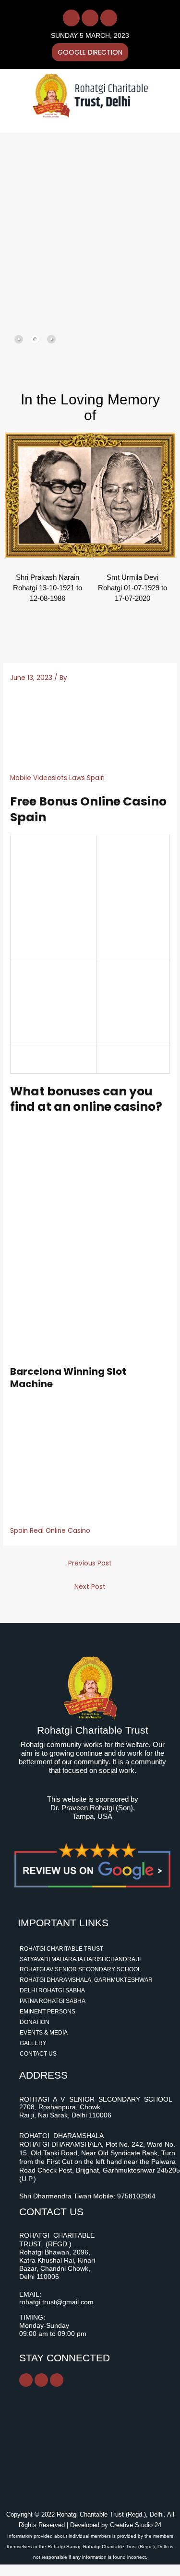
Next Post (90, 1587)
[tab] (19, 339)
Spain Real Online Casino (50, 1531)
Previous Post (90, 1563)
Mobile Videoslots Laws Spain (57, 778)
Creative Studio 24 (136, 2525)
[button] (79, 123)
